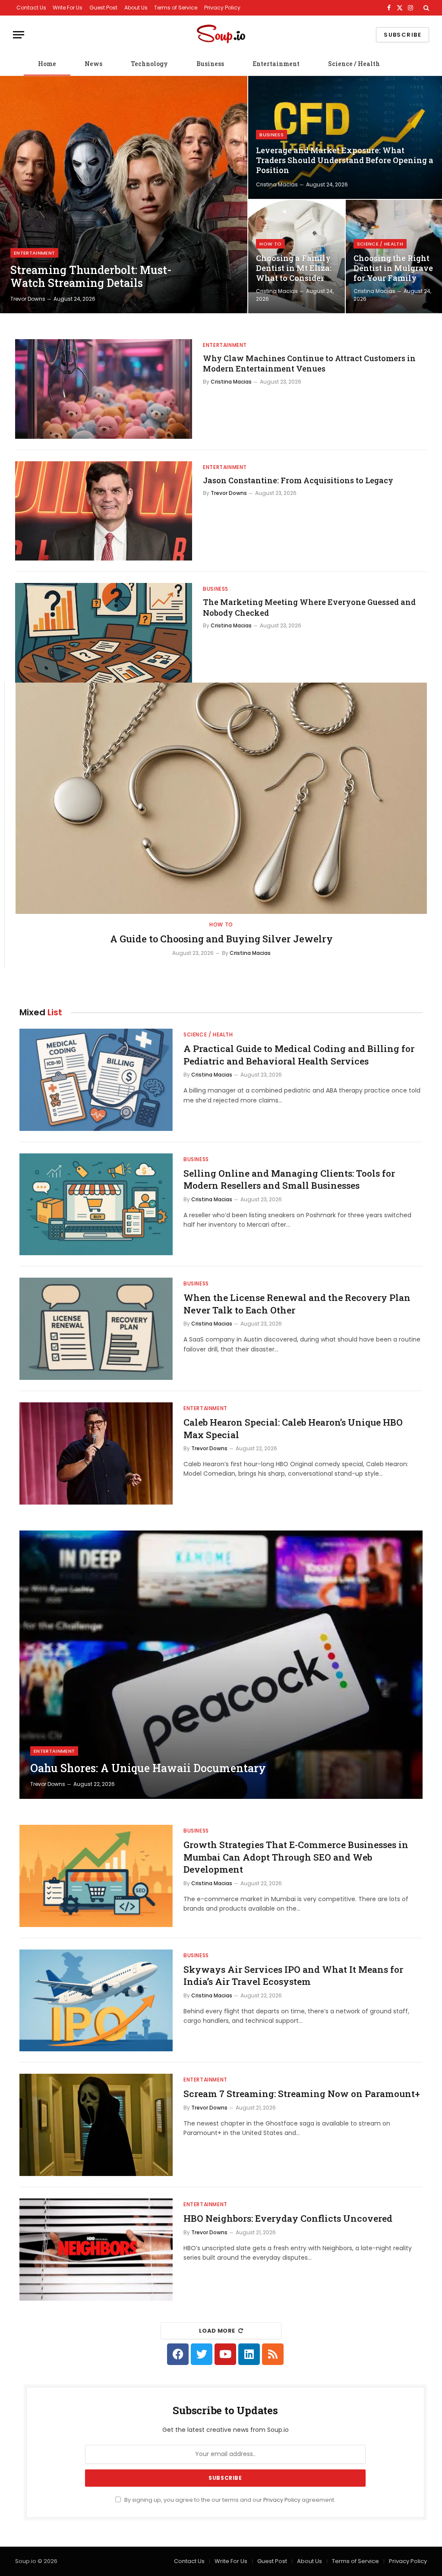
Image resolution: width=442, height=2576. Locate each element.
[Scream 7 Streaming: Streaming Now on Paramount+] (96, 2125)
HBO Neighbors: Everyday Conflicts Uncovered (288, 2218)
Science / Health (354, 64)
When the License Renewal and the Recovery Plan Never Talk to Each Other (297, 1304)
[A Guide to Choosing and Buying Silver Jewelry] (221, 798)
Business (210, 64)
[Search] (425, 8)
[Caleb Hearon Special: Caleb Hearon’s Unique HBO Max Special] (96, 1453)
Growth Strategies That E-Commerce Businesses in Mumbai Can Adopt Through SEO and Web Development (296, 1857)
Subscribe (403, 35)
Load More (217, 2331)
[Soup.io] (221, 35)
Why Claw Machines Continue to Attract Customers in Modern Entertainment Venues (309, 363)
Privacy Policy (222, 8)
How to (270, 244)
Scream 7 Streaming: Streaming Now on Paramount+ (302, 2094)
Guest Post (103, 8)
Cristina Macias (277, 184)
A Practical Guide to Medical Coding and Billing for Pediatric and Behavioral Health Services (299, 1055)
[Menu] (19, 35)
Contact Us (31, 8)
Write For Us (68, 8)
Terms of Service (176, 8)
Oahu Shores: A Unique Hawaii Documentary (148, 1768)
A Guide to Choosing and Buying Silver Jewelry (221, 939)
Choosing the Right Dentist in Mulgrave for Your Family (393, 268)
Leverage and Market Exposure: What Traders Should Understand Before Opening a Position (345, 160)
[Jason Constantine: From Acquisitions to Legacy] (104, 511)
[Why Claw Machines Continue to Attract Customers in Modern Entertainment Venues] (104, 389)
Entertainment (276, 64)
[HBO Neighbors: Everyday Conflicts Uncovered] (96, 2250)
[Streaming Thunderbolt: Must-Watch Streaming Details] (124, 195)
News (93, 64)
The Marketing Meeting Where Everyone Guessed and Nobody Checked (309, 607)
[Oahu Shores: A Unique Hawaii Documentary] (221, 1665)
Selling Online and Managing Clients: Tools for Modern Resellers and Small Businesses (289, 1179)
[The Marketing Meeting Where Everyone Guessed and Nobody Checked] (104, 633)
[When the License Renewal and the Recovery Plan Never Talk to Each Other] (96, 1329)
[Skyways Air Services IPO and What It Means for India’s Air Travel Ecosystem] (96, 2001)
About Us (136, 8)
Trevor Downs (28, 299)
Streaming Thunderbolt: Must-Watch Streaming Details (91, 277)
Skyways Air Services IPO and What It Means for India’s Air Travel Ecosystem (293, 1976)
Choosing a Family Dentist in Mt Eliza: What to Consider (294, 268)
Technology (149, 64)
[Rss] (273, 2354)
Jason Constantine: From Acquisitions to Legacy (298, 480)
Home (47, 64)
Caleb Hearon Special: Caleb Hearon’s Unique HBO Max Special (293, 1428)
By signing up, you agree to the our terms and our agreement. (229, 2500)
